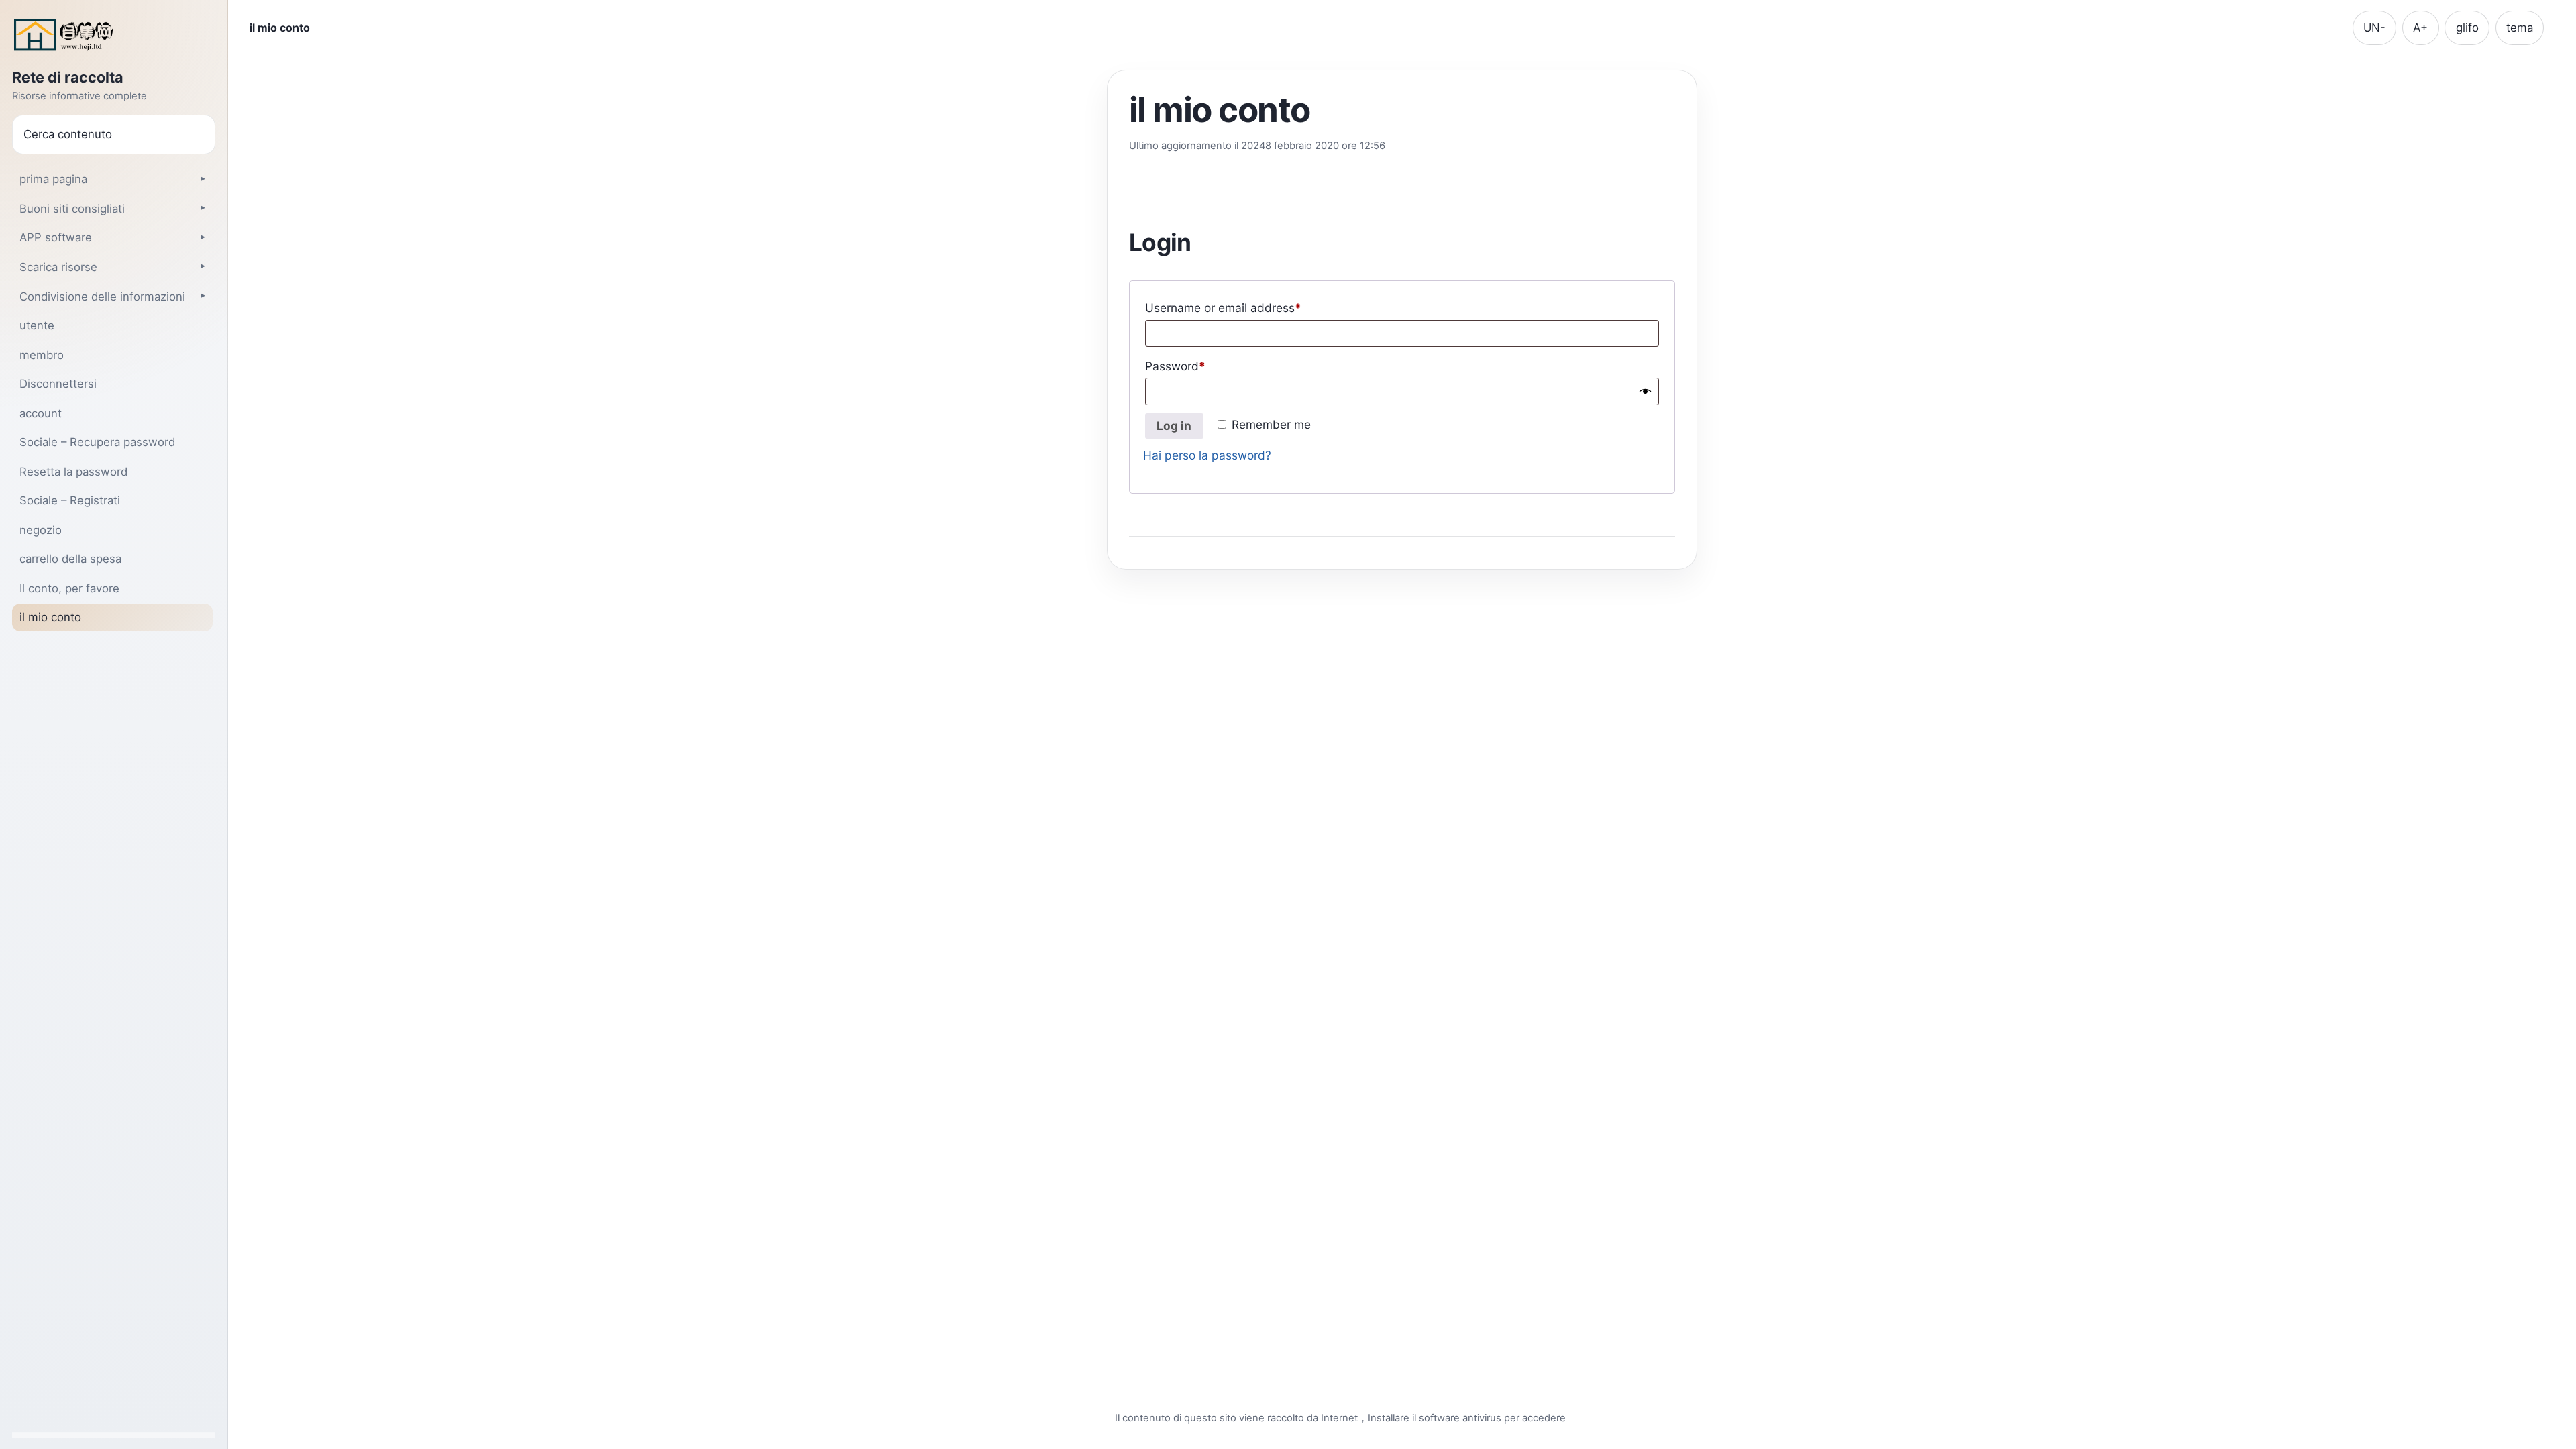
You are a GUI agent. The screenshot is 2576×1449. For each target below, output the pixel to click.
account (41, 413)
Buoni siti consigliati (72, 209)
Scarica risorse (58, 267)
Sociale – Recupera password (97, 442)
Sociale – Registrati (70, 500)
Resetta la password (73, 472)
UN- (2374, 28)
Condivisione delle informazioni (102, 297)
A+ (2420, 28)
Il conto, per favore (69, 588)
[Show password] (1645, 391)
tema (2520, 28)
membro (42, 355)
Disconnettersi (58, 384)
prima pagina (53, 179)
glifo (2467, 28)
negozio (41, 530)
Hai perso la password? (1207, 455)
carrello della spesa (70, 559)
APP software (56, 237)
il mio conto (50, 617)
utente (37, 325)
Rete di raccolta (68, 78)
